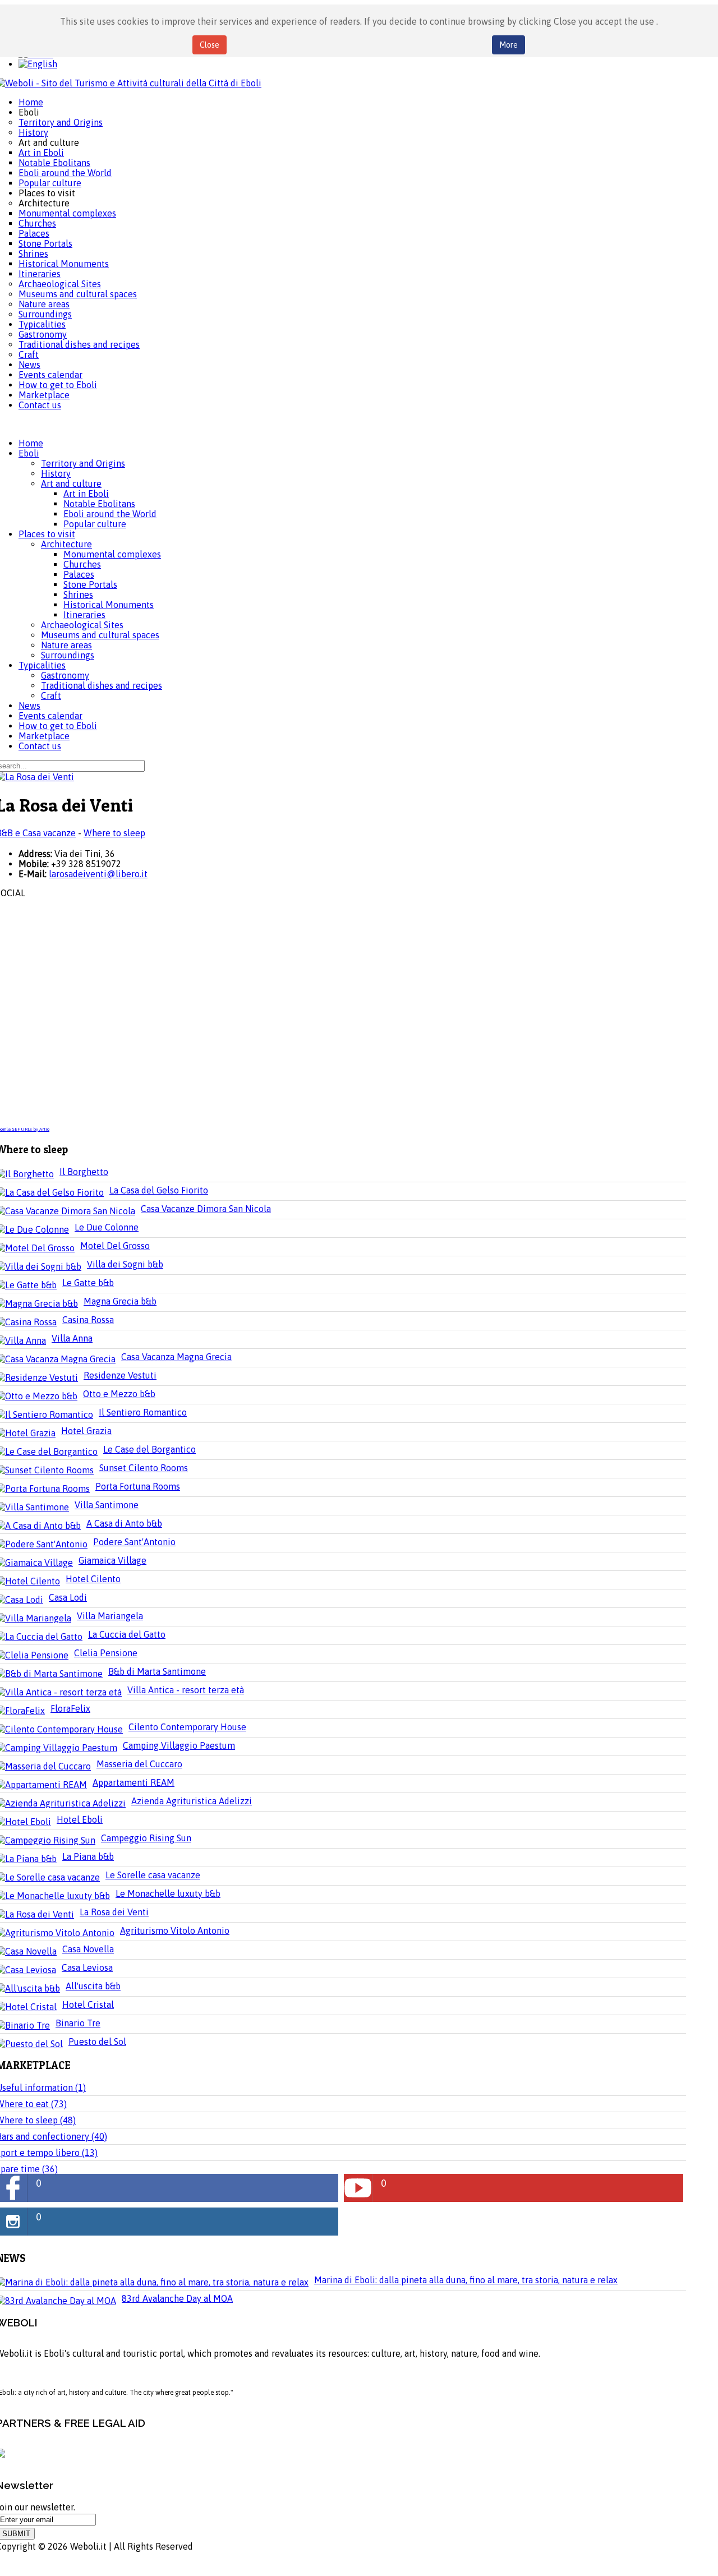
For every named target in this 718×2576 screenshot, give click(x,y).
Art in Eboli (86, 494)
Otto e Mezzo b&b (119, 1394)
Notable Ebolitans (99, 504)
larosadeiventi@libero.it (98, 874)
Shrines (78, 595)
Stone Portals (90, 584)
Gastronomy (65, 675)
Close (210, 45)
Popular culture (95, 524)
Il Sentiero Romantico (143, 1412)
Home (31, 443)
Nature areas (66, 645)
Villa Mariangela (110, 1616)
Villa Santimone (107, 1505)
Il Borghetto (84, 1172)
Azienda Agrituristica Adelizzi (192, 1801)
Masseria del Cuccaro (139, 1764)
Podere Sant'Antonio (134, 1542)
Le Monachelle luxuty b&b (168, 1893)
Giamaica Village (112, 1560)
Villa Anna (72, 1338)
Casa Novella (88, 1949)
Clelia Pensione (106, 1653)
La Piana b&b (88, 1856)
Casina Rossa (88, 1320)
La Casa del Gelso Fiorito (159, 1190)
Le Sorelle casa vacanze (153, 1875)
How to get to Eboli (58, 726)
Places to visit (47, 534)
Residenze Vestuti (120, 1375)
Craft (51, 695)
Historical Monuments (109, 605)
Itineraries (84, 615)
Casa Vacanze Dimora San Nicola (206, 1209)
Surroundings (68, 655)
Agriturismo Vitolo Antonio (175, 1930)
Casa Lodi (68, 1597)
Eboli (29, 453)
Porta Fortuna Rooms (138, 1486)
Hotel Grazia (86, 1431)
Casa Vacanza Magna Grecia (176, 1357)
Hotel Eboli (80, 1819)
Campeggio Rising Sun (146, 1838)
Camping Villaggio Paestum (179, 1745)
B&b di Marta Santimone (157, 1671)
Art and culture (71, 483)
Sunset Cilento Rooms (144, 1468)
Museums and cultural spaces (100, 635)
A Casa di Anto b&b (124, 1523)
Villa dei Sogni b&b (125, 1264)
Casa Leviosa (87, 1967)
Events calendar (50, 716)
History (56, 473)
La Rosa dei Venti (114, 1912)
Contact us (40, 746)
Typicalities (42, 665)
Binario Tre (78, 2023)
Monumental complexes (112, 554)
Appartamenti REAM (134, 1782)
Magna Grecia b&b (120, 1301)
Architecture (66, 544)
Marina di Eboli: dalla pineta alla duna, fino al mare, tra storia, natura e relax (466, 2280)
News (29, 706)
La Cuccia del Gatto (127, 1634)
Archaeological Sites (82, 625)
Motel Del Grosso (115, 1246)
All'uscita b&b (93, 1986)
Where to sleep (114, 833)
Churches (82, 564)
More (508, 45)
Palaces (79, 574)
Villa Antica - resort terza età (186, 1690)
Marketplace (44, 736)
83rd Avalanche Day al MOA (177, 2298)
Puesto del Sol (97, 2042)
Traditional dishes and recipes (102, 685)
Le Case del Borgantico (149, 1449)
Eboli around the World (110, 514)
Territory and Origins (83, 463)
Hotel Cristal (88, 2004)
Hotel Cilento (93, 1579)
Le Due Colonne (107, 1227)
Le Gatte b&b (88, 1283)
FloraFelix (70, 1708)
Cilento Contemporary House (187, 1727)
